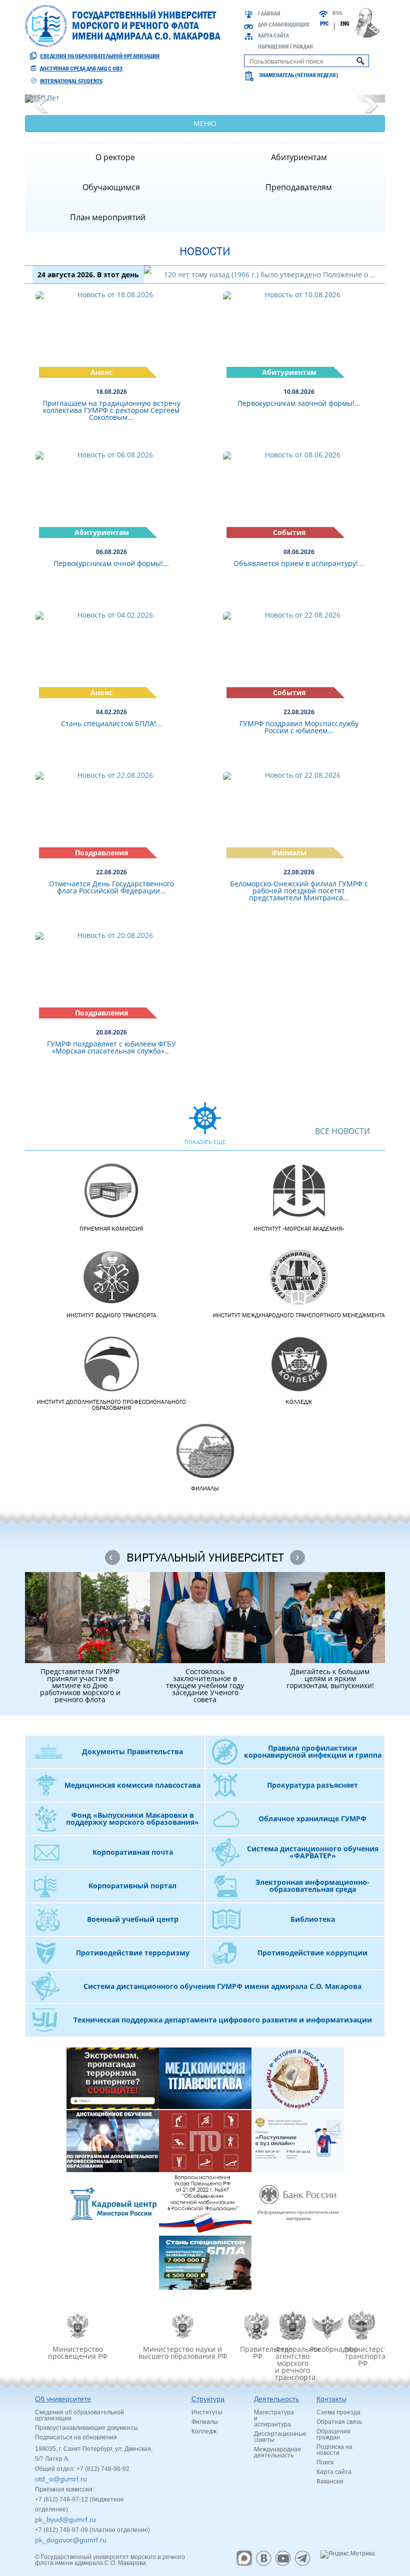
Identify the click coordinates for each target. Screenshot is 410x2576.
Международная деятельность (277, 2452)
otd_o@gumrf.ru (61, 2479)
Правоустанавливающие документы (86, 2428)
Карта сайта (273, 36)
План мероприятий (108, 217)
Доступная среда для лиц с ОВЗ (81, 69)
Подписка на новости (334, 2450)
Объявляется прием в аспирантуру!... (299, 563)
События (289, 532)
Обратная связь (339, 2422)
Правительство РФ (257, 2352)
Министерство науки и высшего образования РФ (183, 2352)
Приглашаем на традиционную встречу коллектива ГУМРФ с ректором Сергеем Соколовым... (111, 410)
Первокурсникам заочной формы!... (299, 403)
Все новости (342, 1132)
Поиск (325, 2462)
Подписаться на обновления (76, 2437)
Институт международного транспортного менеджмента (299, 1315)
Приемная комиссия (111, 1229)
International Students (71, 81)
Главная (269, 14)
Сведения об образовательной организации (100, 56)
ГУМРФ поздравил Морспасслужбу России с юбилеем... (299, 727)
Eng (345, 24)
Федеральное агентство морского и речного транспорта (292, 2363)
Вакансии (330, 2481)
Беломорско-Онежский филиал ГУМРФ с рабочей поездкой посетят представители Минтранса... (299, 891)
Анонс (101, 372)
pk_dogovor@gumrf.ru (71, 2540)
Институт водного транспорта (111, 1315)
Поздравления (101, 853)
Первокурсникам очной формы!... (111, 563)
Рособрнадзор (327, 2349)
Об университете (63, 2399)
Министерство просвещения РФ (78, 2352)
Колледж (299, 1402)
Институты (207, 2412)
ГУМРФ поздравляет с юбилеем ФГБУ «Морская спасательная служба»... (111, 1047)
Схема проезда (338, 2412)
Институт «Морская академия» (299, 1229)
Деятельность (276, 2399)
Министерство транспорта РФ (362, 2356)
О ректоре (115, 157)
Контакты (331, 2399)
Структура (208, 2399)
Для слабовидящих (284, 25)
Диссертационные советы (280, 2437)
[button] (40, 99)
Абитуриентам (299, 157)
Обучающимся (111, 187)
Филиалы (289, 853)
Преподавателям (299, 187)
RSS (337, 13)
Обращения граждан (285, 47)
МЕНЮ (205, 123)
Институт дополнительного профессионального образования (111, 1405)
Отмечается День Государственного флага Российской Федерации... (111, 887)
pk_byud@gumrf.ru (65, 2519)
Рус (324, 24)
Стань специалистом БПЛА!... (111, 723)
